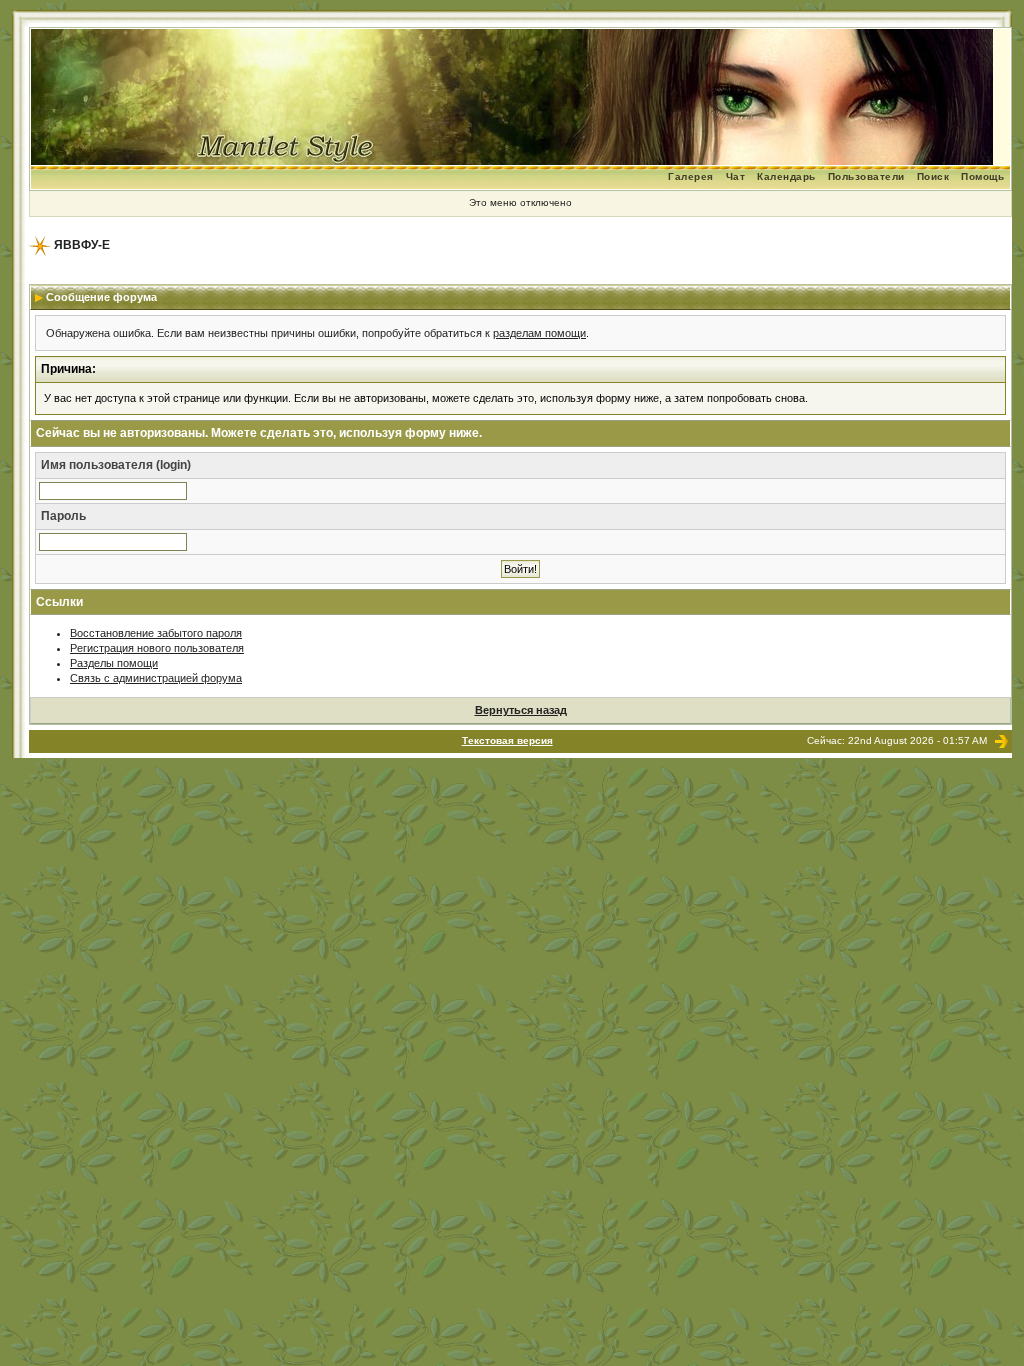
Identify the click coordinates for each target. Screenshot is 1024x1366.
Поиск (933, 176)
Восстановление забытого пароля (156, 633)
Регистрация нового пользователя (157, 648)
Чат (736, 176)
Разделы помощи (114, 663)
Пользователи (866, 176)
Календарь (786, 176)
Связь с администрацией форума (156, 678)
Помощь (982, 176)
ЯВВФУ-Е (82, 245)
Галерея (691, 176)
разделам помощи (539, 333)
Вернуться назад (521, 710)
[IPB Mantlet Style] (1001, 740)
